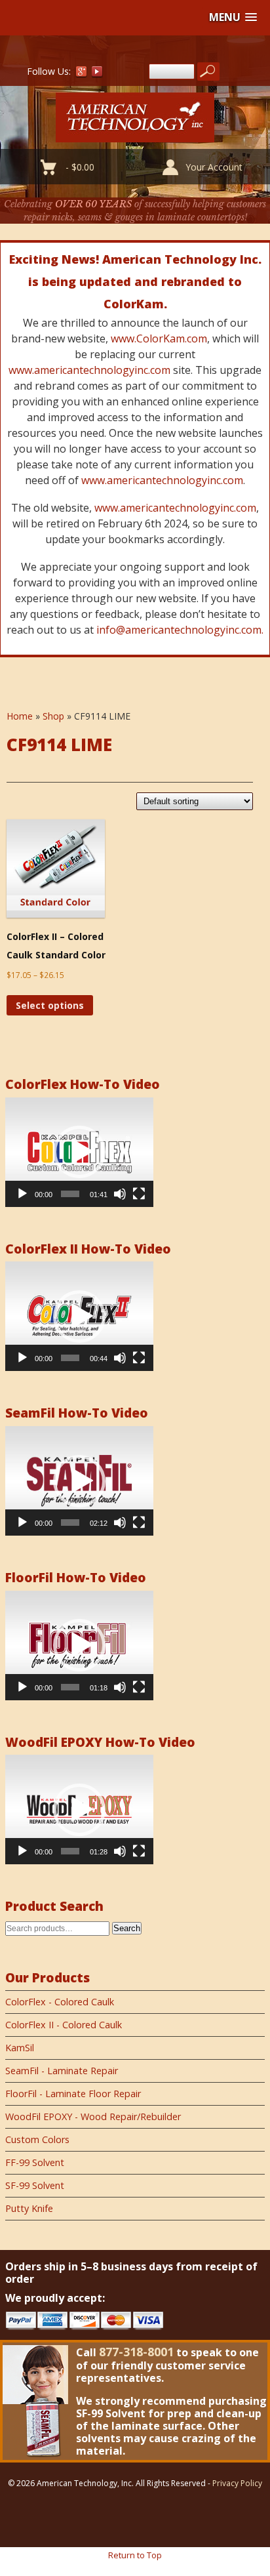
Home (20, 716)
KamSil (20, 2048)
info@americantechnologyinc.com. (180, 630)
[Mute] (120, 1194)
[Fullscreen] (139, 1194)
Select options (50, 1005)
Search (127, 1928)
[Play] (22, 1194)
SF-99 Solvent (35, 2185)
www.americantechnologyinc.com (89, 370)
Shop (53, 716)
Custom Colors (37, 2139)
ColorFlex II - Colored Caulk (64, 2025)
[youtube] (98, 74)
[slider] (70, 1194)
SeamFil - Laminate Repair (62, 2071)
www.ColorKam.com (159, 338)
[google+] (81, 74)
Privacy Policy (237, 2483)
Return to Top (135, 2555)
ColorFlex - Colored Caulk (60, 2002)
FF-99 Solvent (35, 2162)
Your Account (214, 167)
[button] (233, 17)
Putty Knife (29, 2208)
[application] (79, 1152)
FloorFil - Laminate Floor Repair (73, 2094)
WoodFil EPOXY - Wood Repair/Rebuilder (93, 2116)
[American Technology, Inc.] (135, 135)
